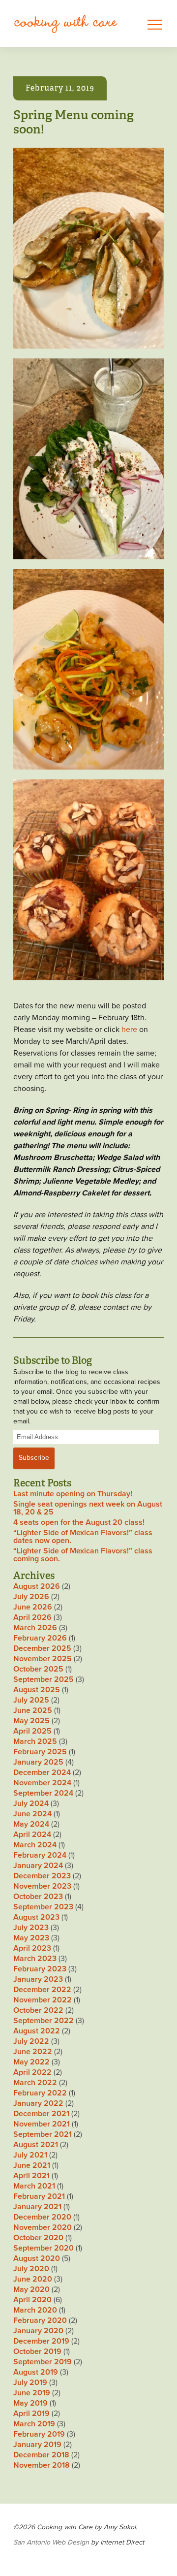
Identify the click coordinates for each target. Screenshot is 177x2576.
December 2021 (41, 2114)
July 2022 (31, 2041)
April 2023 (32, 1948)
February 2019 (39, 2434)
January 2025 (38, 1762)
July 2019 (30, 2383)
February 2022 (40, 2093)
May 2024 (31, 1824)
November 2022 (43, 2000)
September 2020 (44, 2248)
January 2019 (37, 2445)
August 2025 (37, 1690)
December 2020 (42, 2217)
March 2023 (35, 1959)
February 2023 (40, 1969)
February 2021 (39, 2196)
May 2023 (31, 1938)
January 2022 (38, 2103)
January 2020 (38, 2331)
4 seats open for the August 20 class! (79, 1522)
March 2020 (35, 2310)
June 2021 (32, 2165)
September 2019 (43, 2362)
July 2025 (31, 1700)
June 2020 (33, 2279)
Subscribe (34, 1458)
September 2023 (43, 1907)
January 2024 (38, 1866)
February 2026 (40, 1638)
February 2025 (40, 1752)
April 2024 (32, 1835)
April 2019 (31, 2414)
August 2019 (36, 2372)
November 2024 (42, 1783)
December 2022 (42, 1990)
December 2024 (42, 1772)
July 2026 (31, 1597)
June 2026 (33, 1607)
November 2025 (43, 1659)
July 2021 (30, 2155)
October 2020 (38, 2238)
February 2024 (40, 1855)
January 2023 (38, 1979)
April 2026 (32, 1617)
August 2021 (36, 2145)
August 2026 (37, 1586)
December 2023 (42, 1876)
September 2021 (43, 2134)
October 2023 (38, 1897)
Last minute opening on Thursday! (73, 1494)
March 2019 (34, 2424)
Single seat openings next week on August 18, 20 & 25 (88, 1508)
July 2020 (31, 2269)
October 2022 (38, 2010)
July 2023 (31, 1928)
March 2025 (35, 1741)
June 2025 (33, 1710)
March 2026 (35, 1628)
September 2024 (43, 1793)
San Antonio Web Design (51, 2542)
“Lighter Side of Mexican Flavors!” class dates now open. (83, 1537)
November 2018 (42, 2465)
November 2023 (42, 1886)
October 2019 (37, 2351)
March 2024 (35, 1845)
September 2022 (44, 2021)
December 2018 (41, 2455)
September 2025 (44, 1679)
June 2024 (32, 1814)
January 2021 (37, 2207)
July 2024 (31, 1803)
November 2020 (43, 2227)
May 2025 (31, 1721)
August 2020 (37, 2258)
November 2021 (42, 2124)
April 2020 (32, 2300)
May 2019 (30, 2403)
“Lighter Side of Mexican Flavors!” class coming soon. (83, 1555)
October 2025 (38, 1669)
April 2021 (31, 2176)
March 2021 (34, 2186)
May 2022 (31, 2062)
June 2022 (33, 2052)
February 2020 (40, 2320)
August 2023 (36, 1917)
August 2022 (37, 2031)
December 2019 (41, 2341)
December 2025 (42, 1648)
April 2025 (32, 1731)
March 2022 (35, 2083)
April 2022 (32, 2072)
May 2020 (31, 2289)
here (129, 1030)
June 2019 (32, 2393)
